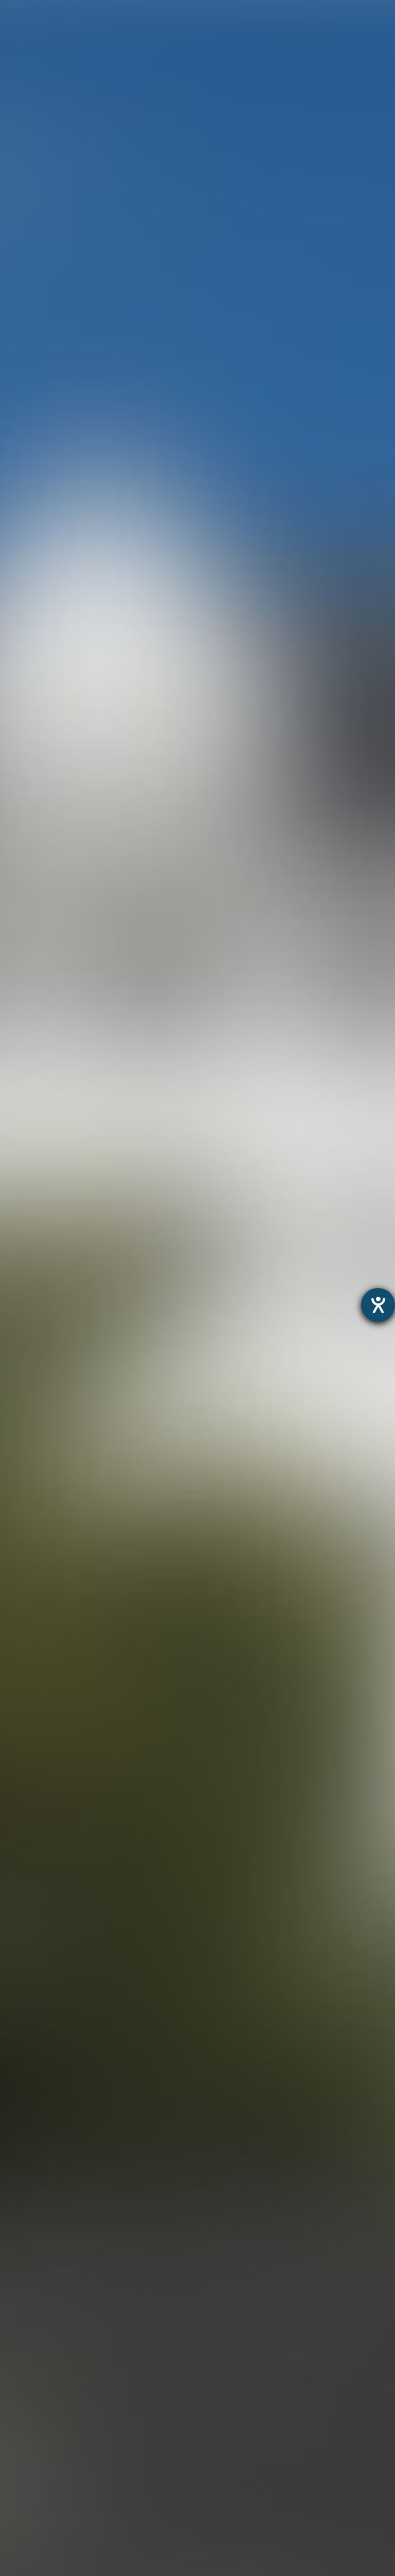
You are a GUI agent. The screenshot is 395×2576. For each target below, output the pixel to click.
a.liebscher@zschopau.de (322, 397)
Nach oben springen (290, 1901)
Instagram (112, 1901)
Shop (11, 2569)
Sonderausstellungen (43, 2344)
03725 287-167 (333, 225)
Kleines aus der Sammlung (54, 2371)
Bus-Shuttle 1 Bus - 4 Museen (59, 2556)
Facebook (192, 1901)
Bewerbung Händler (40, 2503)
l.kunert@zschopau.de (316, 263)
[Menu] (366, 18)
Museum (18, 2318)
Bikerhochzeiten (32, 2543)
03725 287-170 (333, 90)
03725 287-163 (333, 359)
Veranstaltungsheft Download (60, 2490)
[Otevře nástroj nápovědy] (378, 1305)
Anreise (15, 2450)
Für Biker (18, 2516)
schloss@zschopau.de (316, 129)
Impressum (243, 2303)
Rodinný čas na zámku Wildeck (62, 2358)
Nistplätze (21, 2424)
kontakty (18, 2464)
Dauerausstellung (35, 2332)
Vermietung (23, 2411)
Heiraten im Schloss (40, 2397)
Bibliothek (20, 2437)
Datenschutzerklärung (174, 2303)
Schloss (16, 2384)
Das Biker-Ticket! (34, 2529)
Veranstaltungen (33, 2477)
